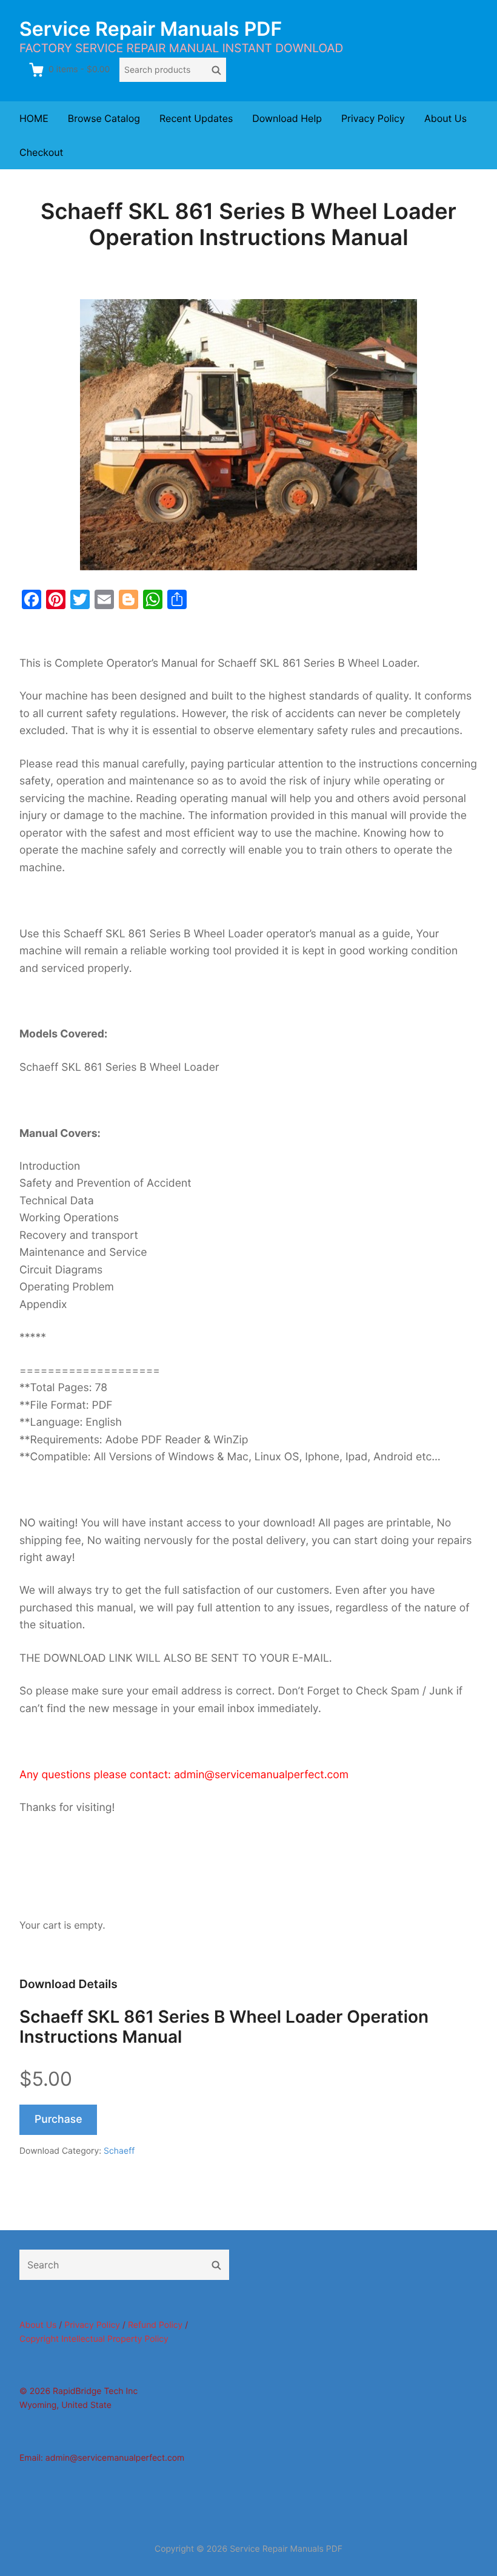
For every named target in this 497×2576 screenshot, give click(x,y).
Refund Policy (155, 2325)
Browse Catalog (104, 118)
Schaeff (119, 2151)
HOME (34, 118)
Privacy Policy (373, 118)
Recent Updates (196, 118)
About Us (445, 118)
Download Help (287, 118)
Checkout (41, 152)
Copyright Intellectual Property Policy (94, 2339)
